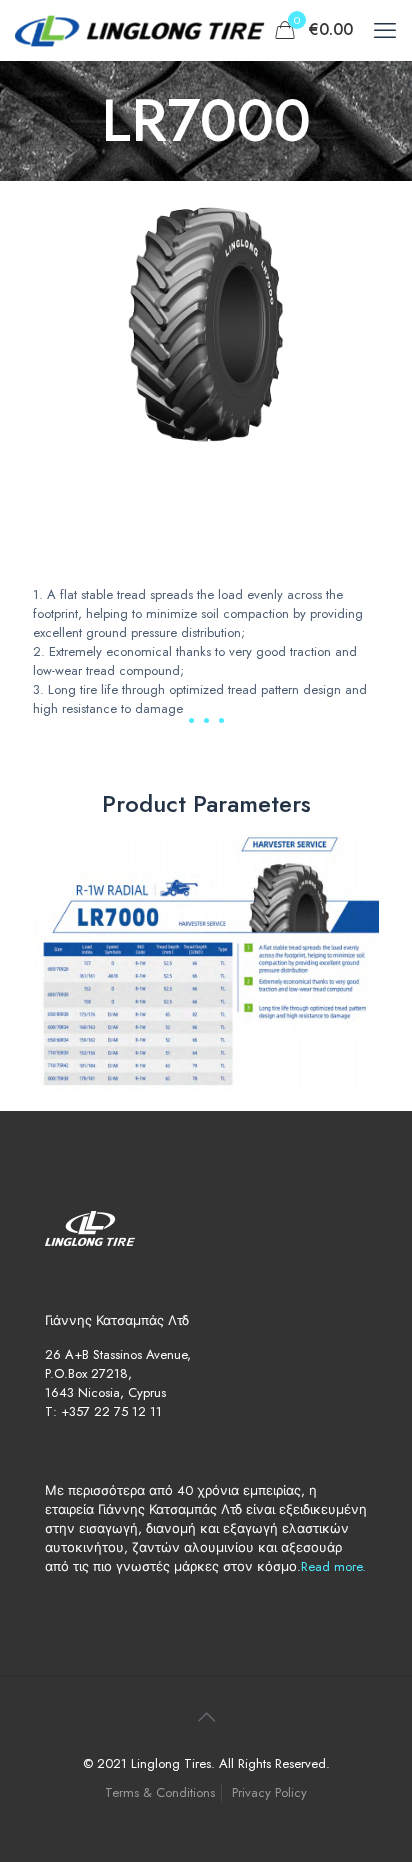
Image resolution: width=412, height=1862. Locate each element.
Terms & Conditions (160, 1792)
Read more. (333, 1566)
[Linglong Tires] (140, 30)
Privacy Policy (269, 1792)
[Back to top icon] (206, 1718)
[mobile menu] (385, 30)
